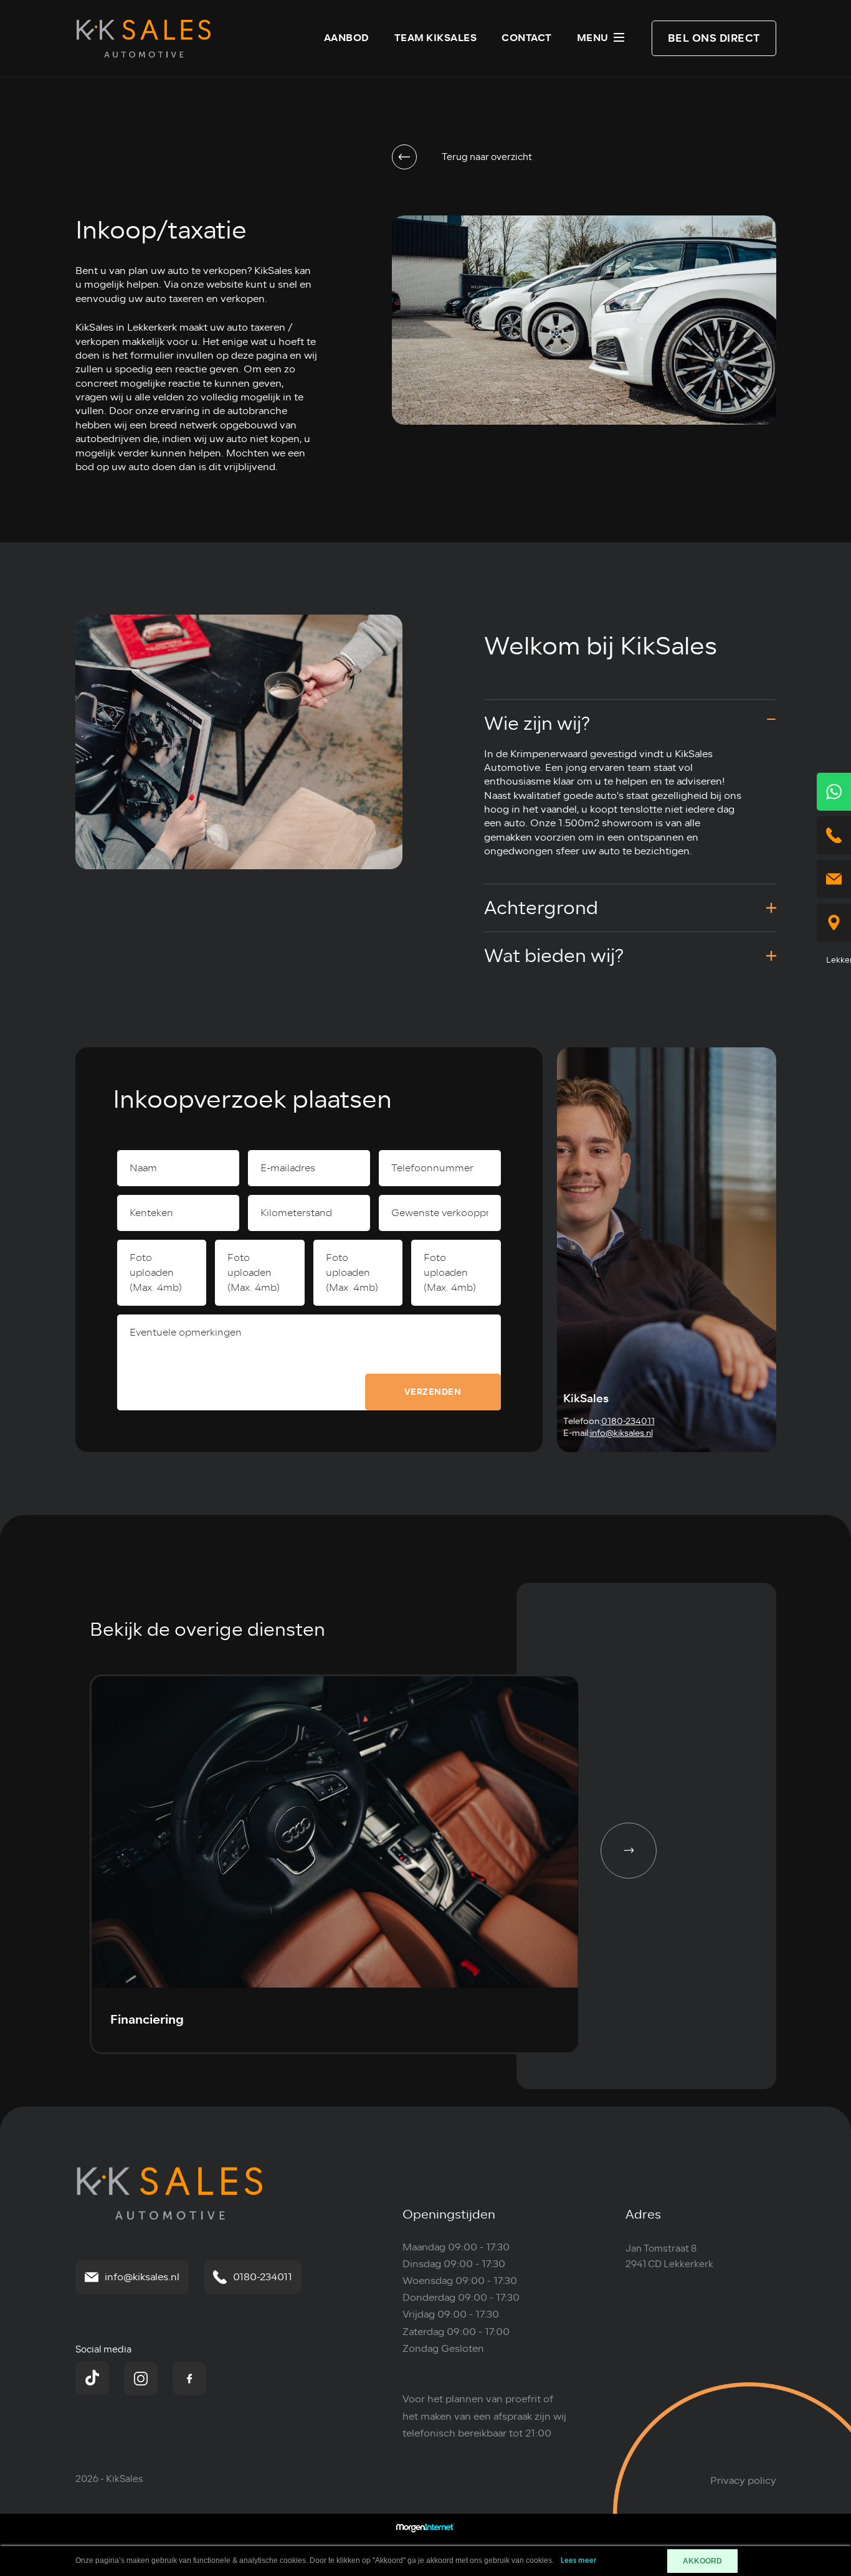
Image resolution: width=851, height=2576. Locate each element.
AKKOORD (702, 2561)
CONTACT (527, 38)
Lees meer (579, 2561)
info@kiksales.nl (621, 1433)
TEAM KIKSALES (436, 38)
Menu (593, 38)
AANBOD (347, 38)
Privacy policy (743, 2481)
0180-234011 (628, 1421)
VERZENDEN (433, 1392)
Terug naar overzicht (487, 157)
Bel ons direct (714, 38)
